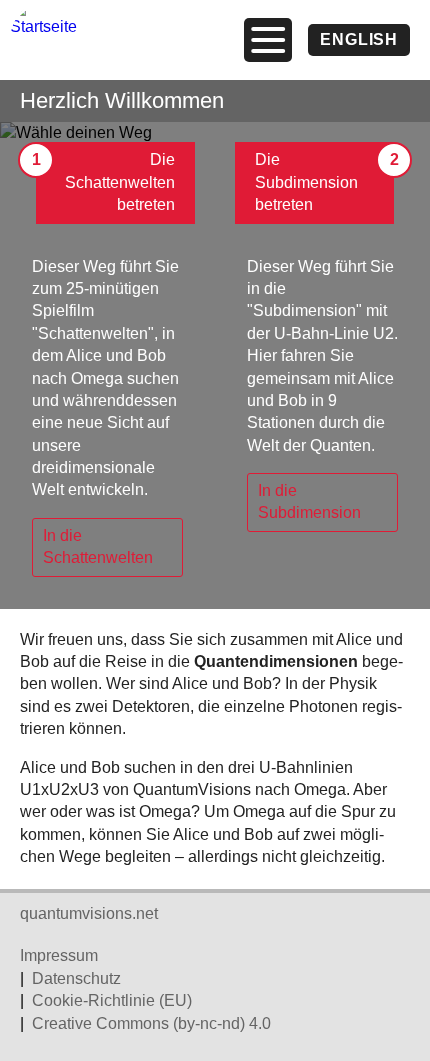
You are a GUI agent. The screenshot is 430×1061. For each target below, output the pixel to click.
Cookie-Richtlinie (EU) (112, 1000)
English (359, 39)
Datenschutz (76, 978)
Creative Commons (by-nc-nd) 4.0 (151, 1023)
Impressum (59, 955)
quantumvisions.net (89, 913)
